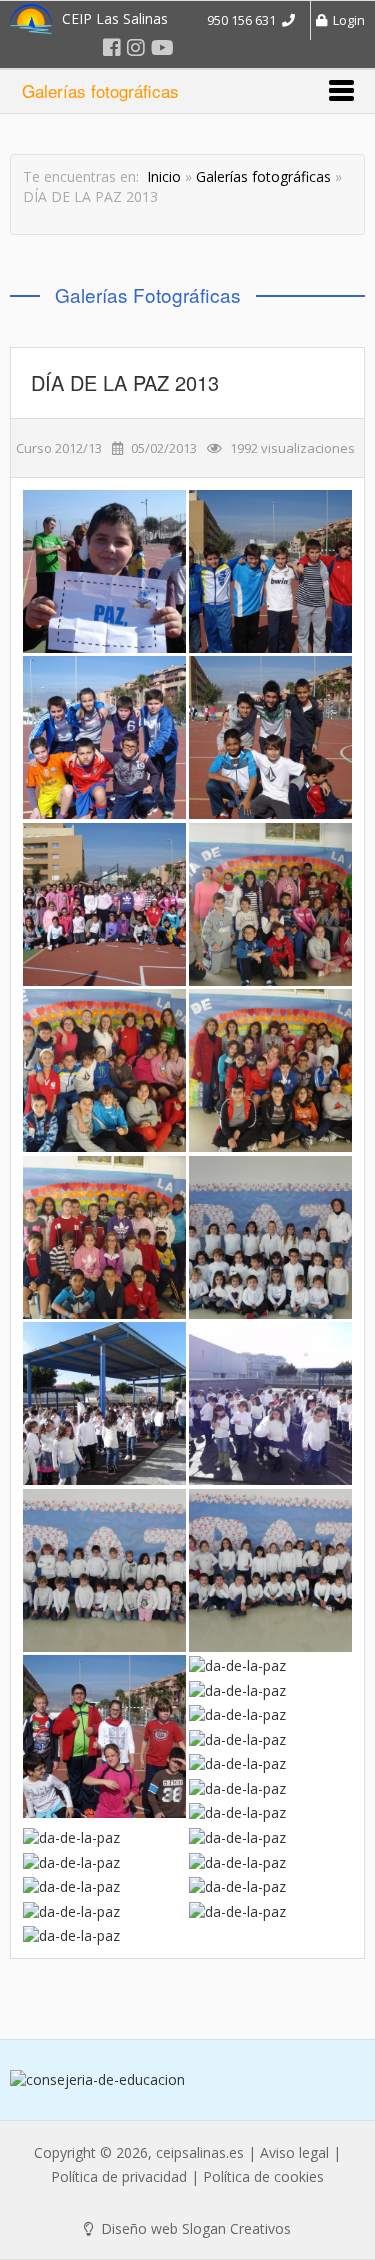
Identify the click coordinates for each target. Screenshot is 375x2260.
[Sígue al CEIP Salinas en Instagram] (136, 47)
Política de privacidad (119, 2176)
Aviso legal (294, 2152)
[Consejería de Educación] (187, 2080)
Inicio (164, 176)
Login (346, 20)
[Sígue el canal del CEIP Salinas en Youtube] (162, 47)
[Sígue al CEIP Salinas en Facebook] (112, 47)
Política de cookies (263, 2176)
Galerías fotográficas (263, 176)
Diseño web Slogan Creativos (194, 2228)
